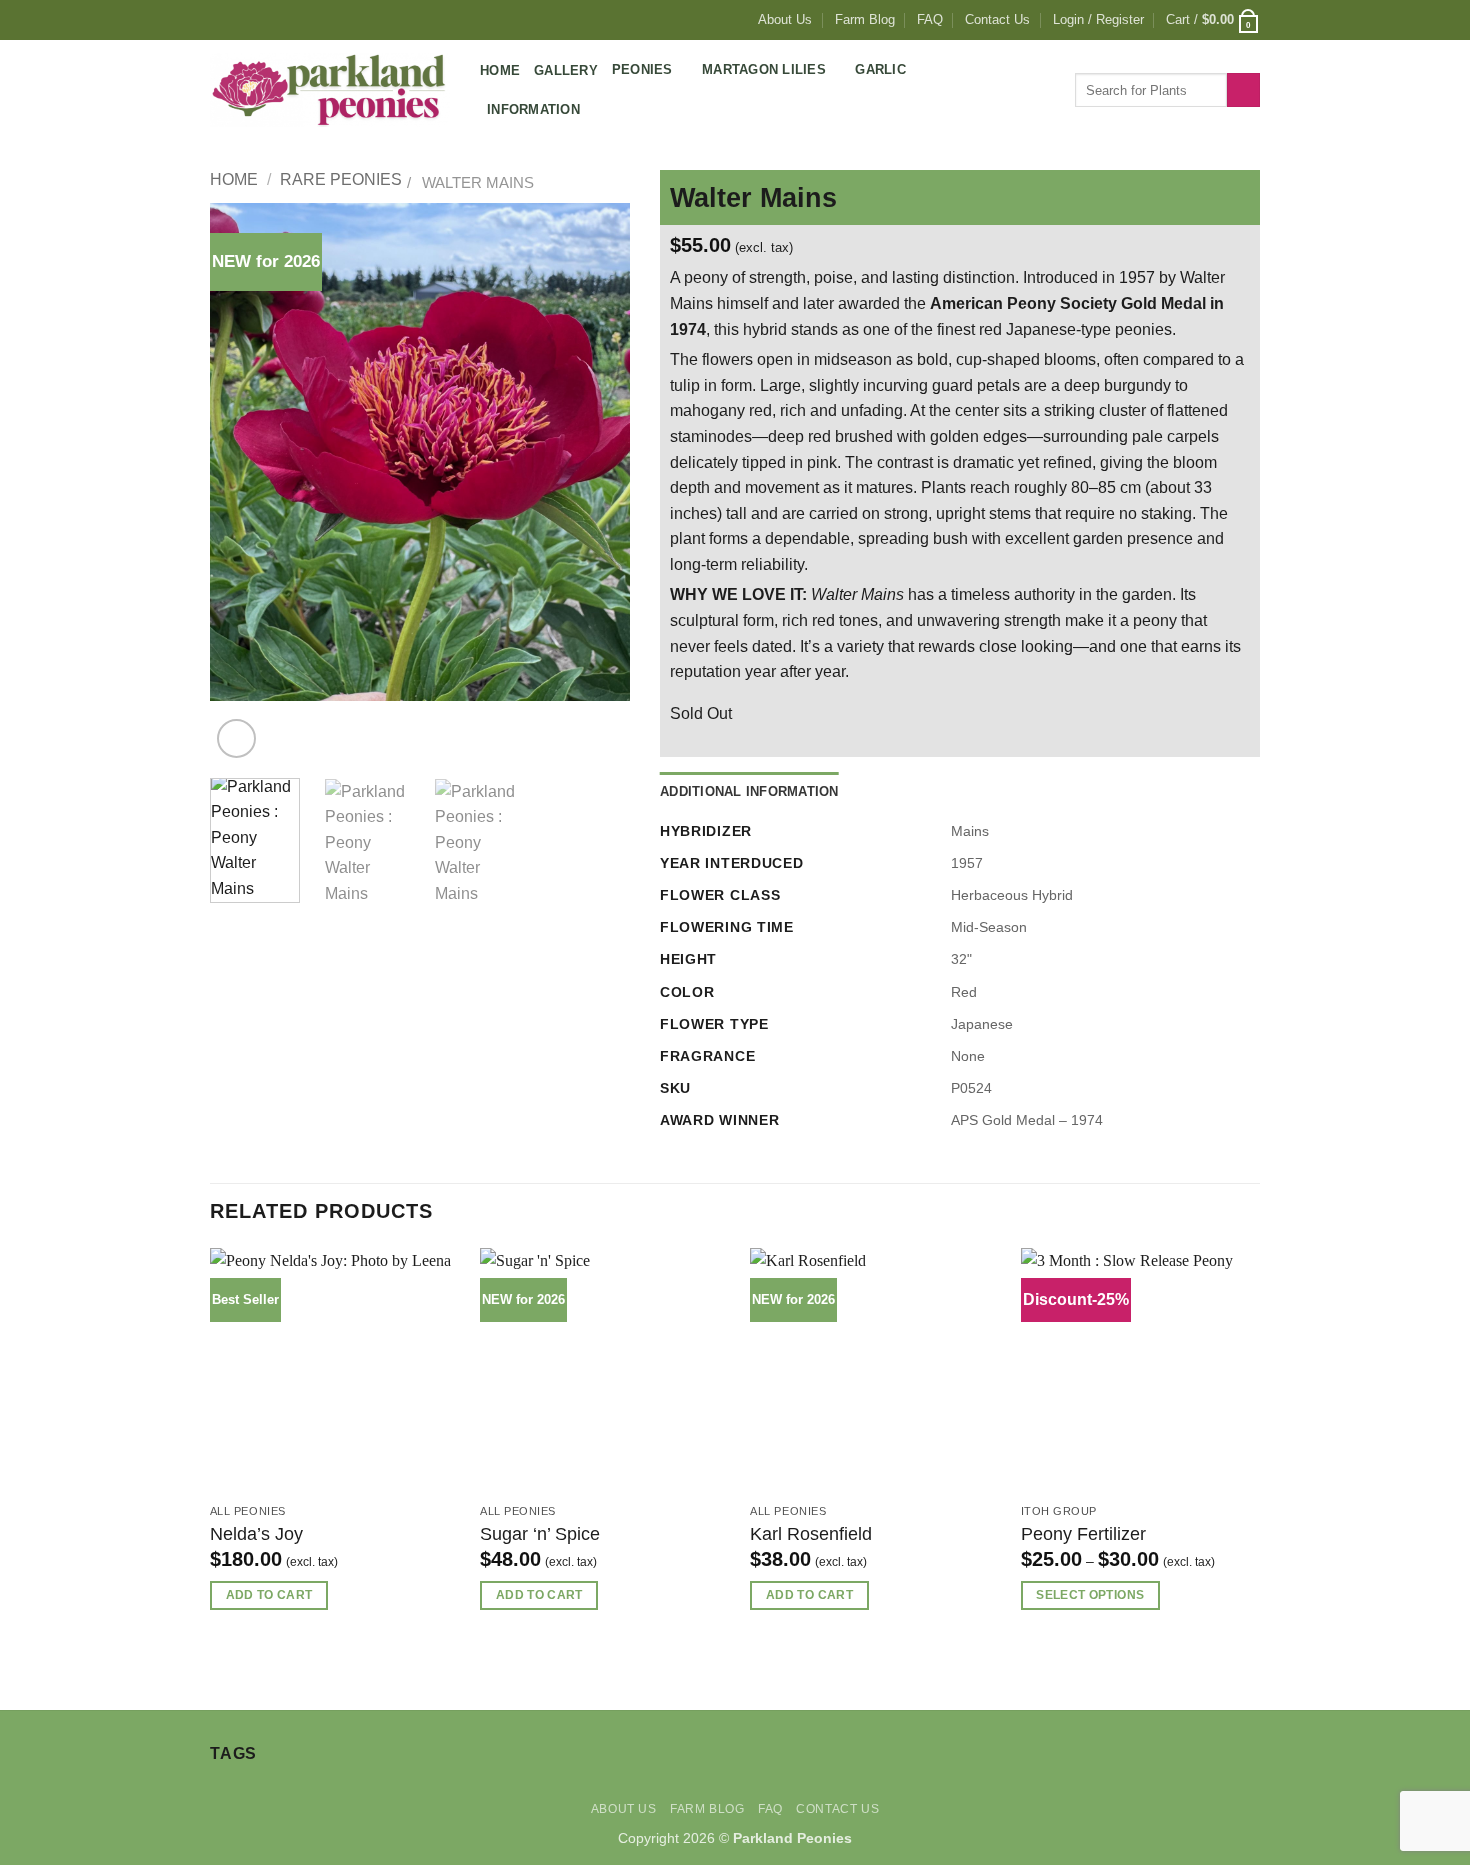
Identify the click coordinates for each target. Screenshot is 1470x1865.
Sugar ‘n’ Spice (540, 1534)
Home (500, 70)
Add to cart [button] (269, 1595)
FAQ (930, 19)
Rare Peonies (341, 179)
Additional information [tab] (749, 791)
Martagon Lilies (764, 69)
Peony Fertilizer (1083, 1534)
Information (533, 109)
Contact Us (997, 19)
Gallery (566, 70)
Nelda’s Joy (256, 1534)
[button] (1098, 20)
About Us (785, 19)
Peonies (642, 69)
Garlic (880, 69)
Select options (1090, 1595)
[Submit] (1243, 90)
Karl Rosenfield (811, 1534)
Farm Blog (865, 19)
